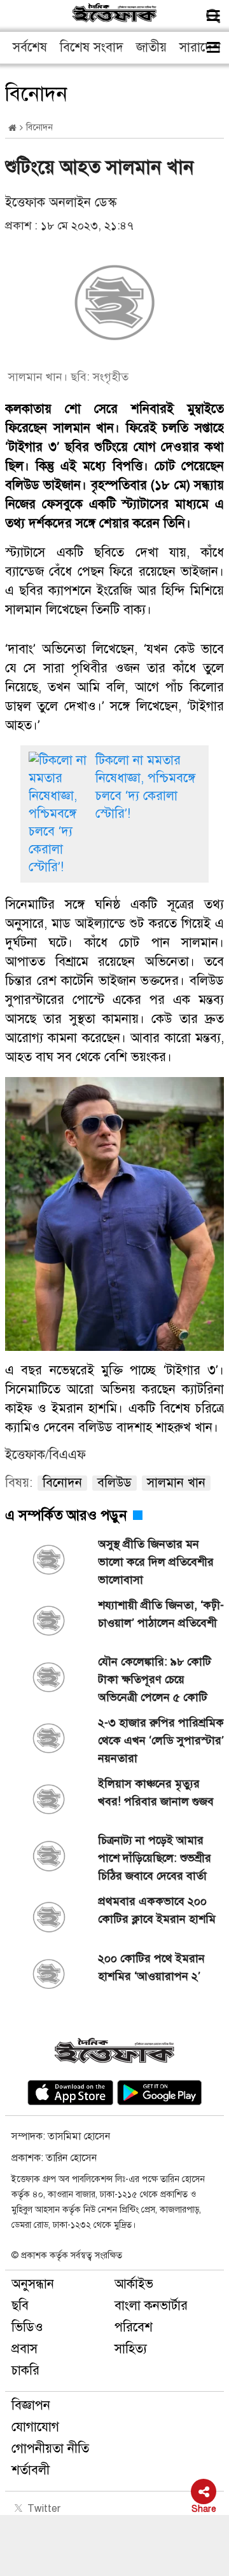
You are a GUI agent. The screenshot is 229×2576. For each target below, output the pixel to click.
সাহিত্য (131, 2349)
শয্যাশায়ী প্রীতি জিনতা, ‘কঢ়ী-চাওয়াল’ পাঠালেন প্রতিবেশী (161, 1614)
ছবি (20, 2306)
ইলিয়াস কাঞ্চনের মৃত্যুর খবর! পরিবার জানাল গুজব (156, 1793)
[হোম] (12, 128)
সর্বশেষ (30, 47)
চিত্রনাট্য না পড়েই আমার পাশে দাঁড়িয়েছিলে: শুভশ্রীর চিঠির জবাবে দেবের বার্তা (155, 1858)
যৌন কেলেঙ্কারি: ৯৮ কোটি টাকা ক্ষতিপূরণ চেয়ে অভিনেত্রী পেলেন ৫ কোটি (155, 1679)
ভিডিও (27, 2327)
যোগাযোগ (35, 2427)
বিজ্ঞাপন (31, 2405)
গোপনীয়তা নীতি (50, 2449)
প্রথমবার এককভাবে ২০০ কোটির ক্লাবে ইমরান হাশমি (157, 1910)
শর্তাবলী (31, 2470)
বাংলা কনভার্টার (151, 2306)
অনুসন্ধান (33, 2284)
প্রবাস (24, 2349)
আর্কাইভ (134, 2284)
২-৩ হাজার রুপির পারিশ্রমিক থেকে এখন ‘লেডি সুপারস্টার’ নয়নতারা (161, 1740)
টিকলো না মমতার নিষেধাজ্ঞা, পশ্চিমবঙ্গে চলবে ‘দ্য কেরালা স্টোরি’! (145, 787)
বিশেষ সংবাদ (92, 47)
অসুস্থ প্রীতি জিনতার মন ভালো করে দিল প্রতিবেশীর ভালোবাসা (156, 1562)
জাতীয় (151, 47)
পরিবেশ (134, 2327)
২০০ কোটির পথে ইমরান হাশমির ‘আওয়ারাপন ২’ (151, 1967)
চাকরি (25, 2370)
